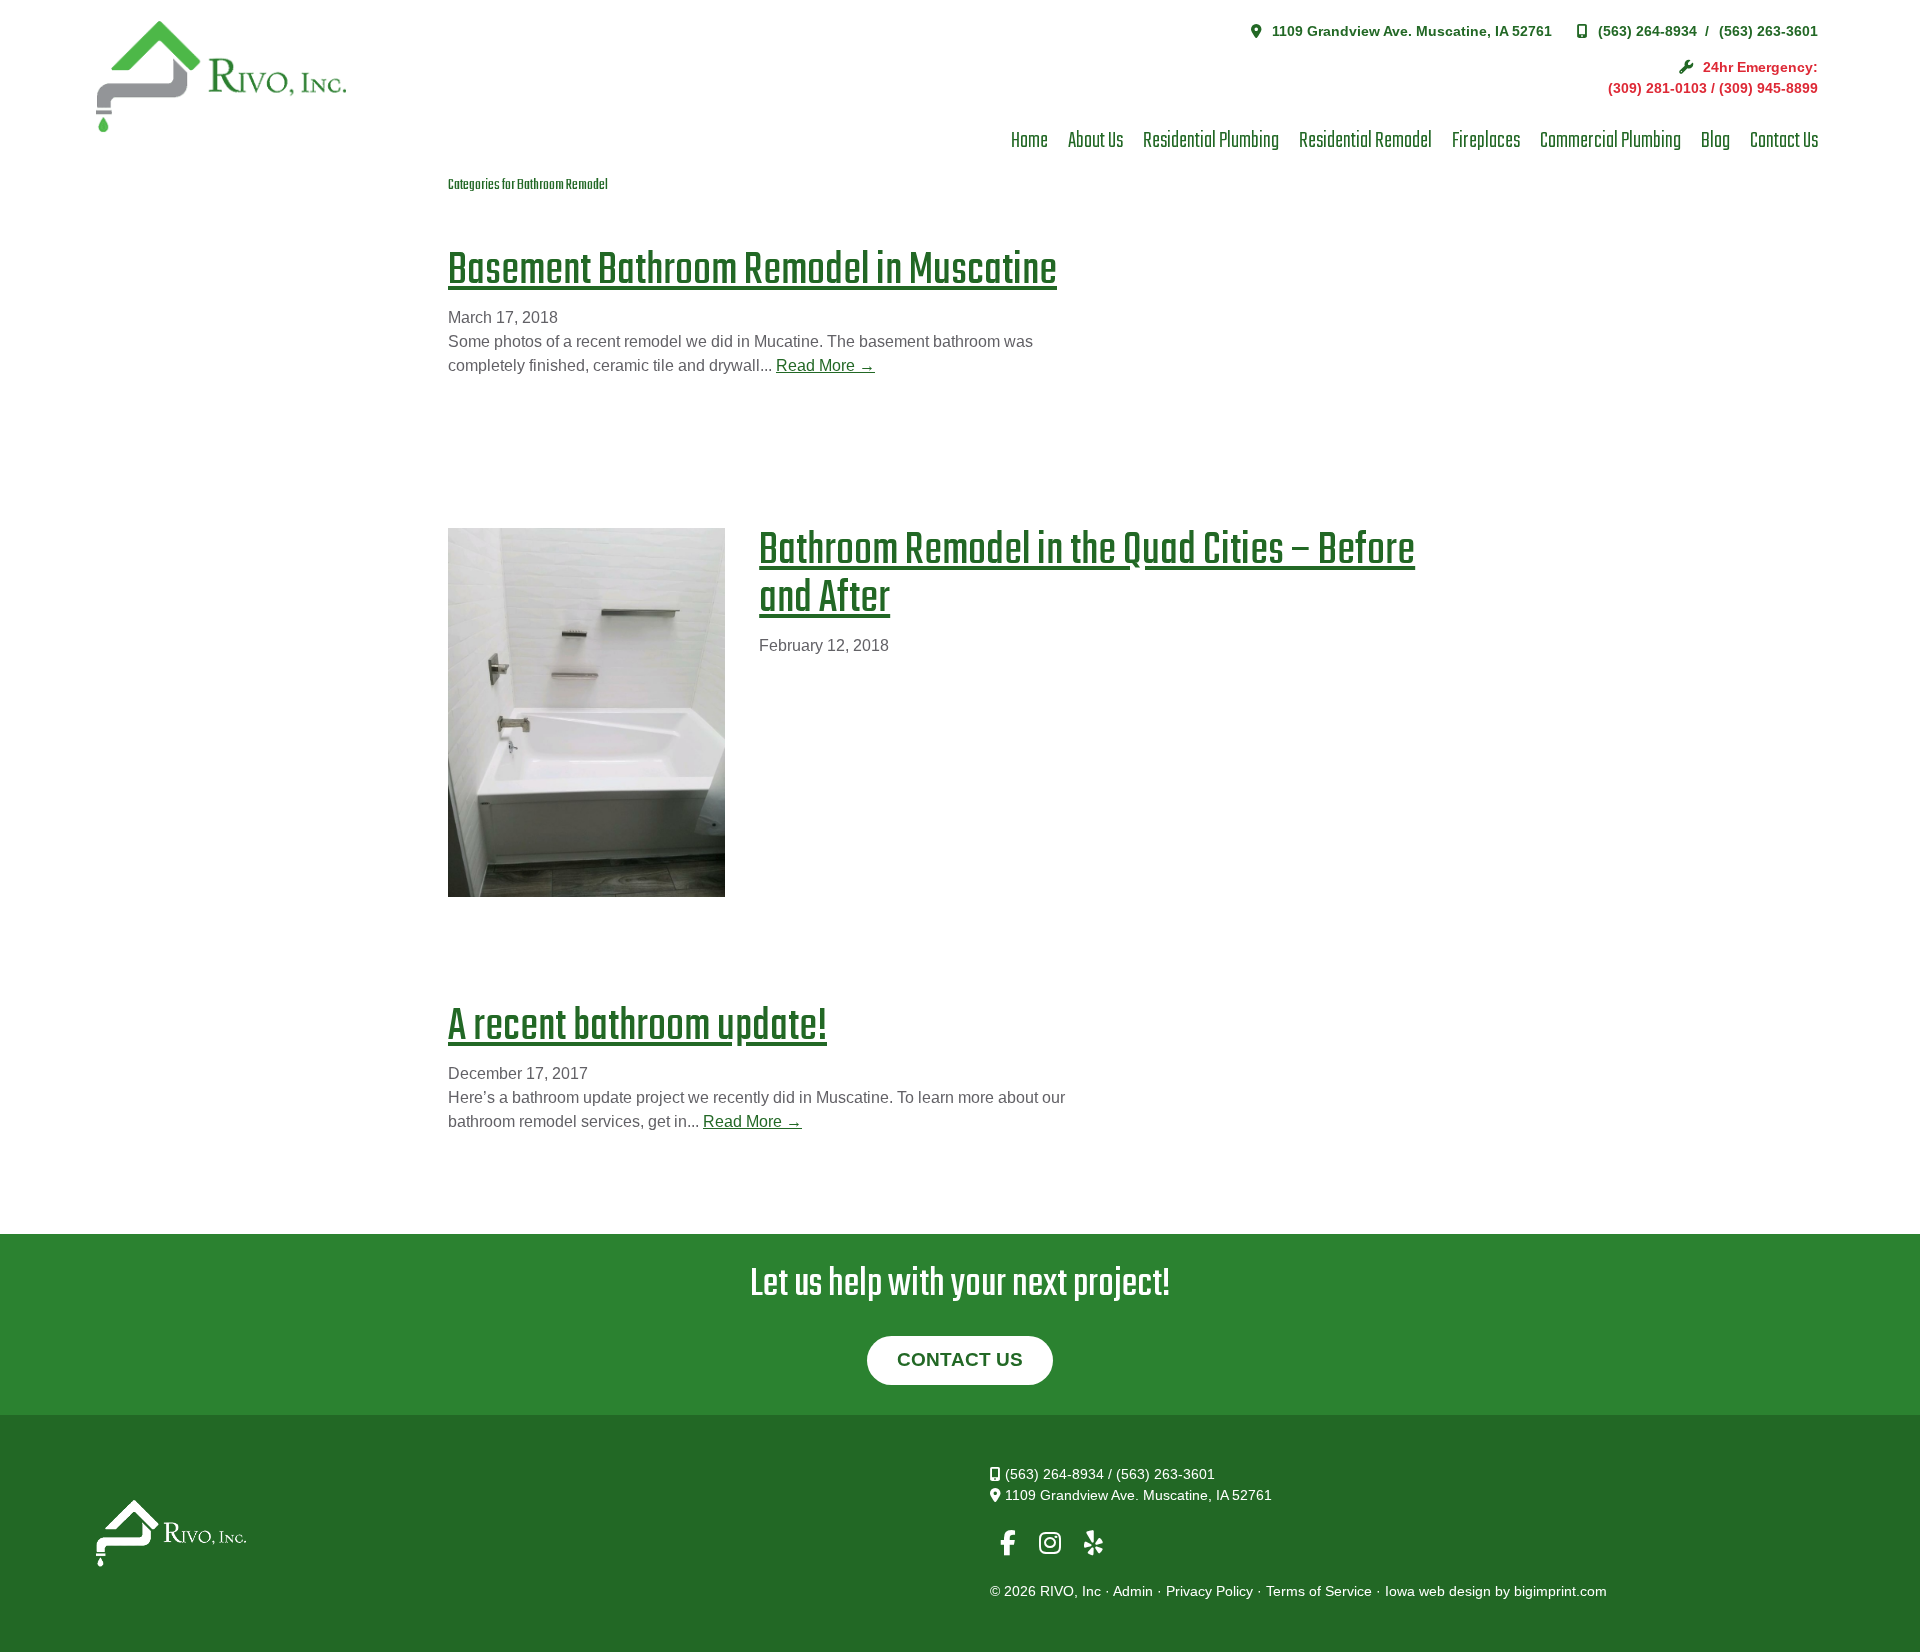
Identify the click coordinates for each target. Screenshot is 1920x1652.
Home (1029, 141)
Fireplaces (1486, 141)
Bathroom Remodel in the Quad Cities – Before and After (1087, 575)
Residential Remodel (1365, 141)
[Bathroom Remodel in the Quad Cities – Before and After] (601, 716)
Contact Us (1784, 141)
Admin (1133, 1591)
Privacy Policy (1209, 1591)
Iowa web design (1438, 1591)
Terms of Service (1319, 1591)
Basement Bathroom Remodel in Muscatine (752, 271)
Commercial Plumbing (1610, 141)
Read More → (825, 365)
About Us (1095, 141)
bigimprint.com (1560, 1591)
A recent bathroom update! (637, 1027)
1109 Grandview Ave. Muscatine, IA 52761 (1412, 31)
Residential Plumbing (1211, 141)
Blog (1715, 141)
